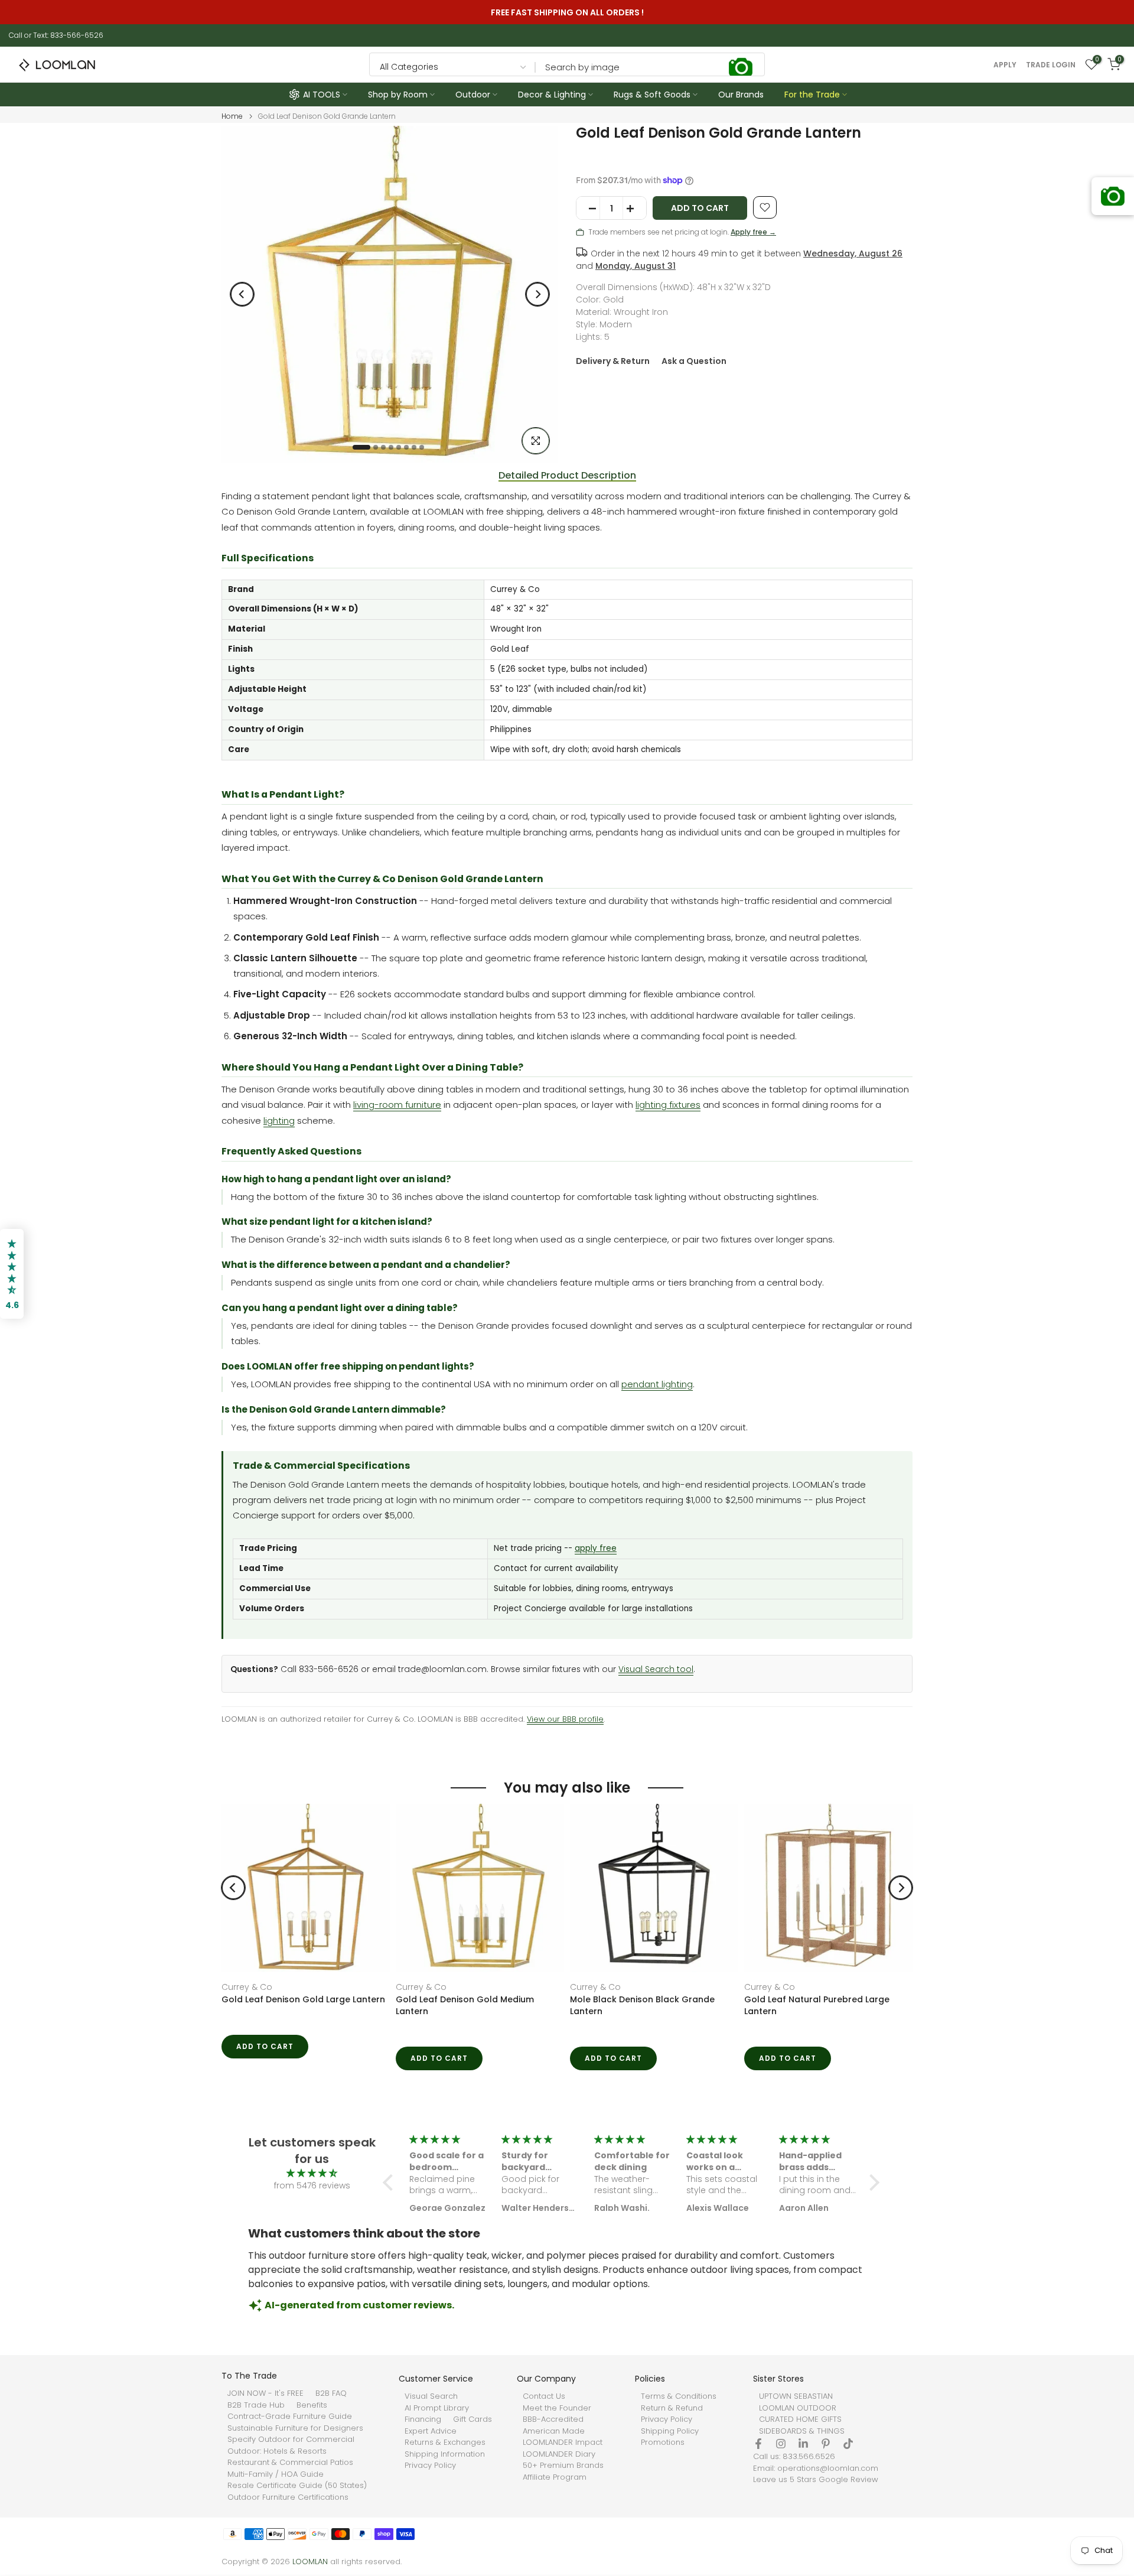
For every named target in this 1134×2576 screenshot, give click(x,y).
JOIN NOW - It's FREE (265, 2393)
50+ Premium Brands (563, 2466)
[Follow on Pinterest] (826, 2444)
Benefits (312, 2405)
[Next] (537, 294)
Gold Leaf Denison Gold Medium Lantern (465, 2005)
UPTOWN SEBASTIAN (796, 2396)
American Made (554, 2431)
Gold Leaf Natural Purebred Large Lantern (817, 2005)
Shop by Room (398, 95)
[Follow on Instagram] (781, 2444)
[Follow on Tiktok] (848, 2444)
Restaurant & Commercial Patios (290, 2463)
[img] (312, 2173)
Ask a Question (694, 361)
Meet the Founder (557, 2408)
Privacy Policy (430, 2466)
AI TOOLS (322, 95)
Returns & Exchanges (445, 2442)
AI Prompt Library (437, 2408)
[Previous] (242, 294)
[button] (391, 2183)
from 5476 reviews (312, 2185)
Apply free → (753, 232)
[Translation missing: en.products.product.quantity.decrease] (588, 209)
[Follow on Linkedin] (803, 2444)
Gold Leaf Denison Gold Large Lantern (303, 1999)
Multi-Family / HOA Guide (276, 2474)
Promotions (663, 2442)
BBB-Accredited (553, 2419)
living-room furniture (397, 1105)
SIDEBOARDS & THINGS (802, 2431)
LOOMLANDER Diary (559, 2454)
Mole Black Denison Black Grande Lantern (642, 2005)
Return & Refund (672, 2408)
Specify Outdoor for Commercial (291, 2440)
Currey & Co (247, 1987)
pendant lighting (657, 1384)
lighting (279, 1121)
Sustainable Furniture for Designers (295, 2428)
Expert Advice (431, 2431)
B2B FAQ (331, 2393)
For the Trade (812, 95)
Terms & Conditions (679, 2396)
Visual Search (431, 2396)
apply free (596, 1548)
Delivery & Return (613, 361)
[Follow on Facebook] (758, 2444)
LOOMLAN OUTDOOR (798, 2408)
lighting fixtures (668, 1105)
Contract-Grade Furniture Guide (290, 2416)
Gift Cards (472, 2419)
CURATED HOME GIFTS (800, 2419)
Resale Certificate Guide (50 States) (297, 2486)
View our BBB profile (565, 1719)
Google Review (848, 2480)
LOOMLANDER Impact (563, 2442)
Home (232, 116)
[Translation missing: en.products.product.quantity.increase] (634, 209)
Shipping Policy (670, 2431)
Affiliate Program (555, 2477)
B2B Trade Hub (256, 2405)
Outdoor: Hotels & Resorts (277, 2451)
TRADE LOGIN (1051, 65)
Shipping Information (445, 2454)
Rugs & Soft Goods (652, 95)
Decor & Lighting (552, 95)
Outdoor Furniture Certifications (288, 2497)
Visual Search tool (656, 1669)
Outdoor (473, 95)
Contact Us (544, 2396)
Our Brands (741, 95)
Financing (423, 2419)
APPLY (1005, 65)
